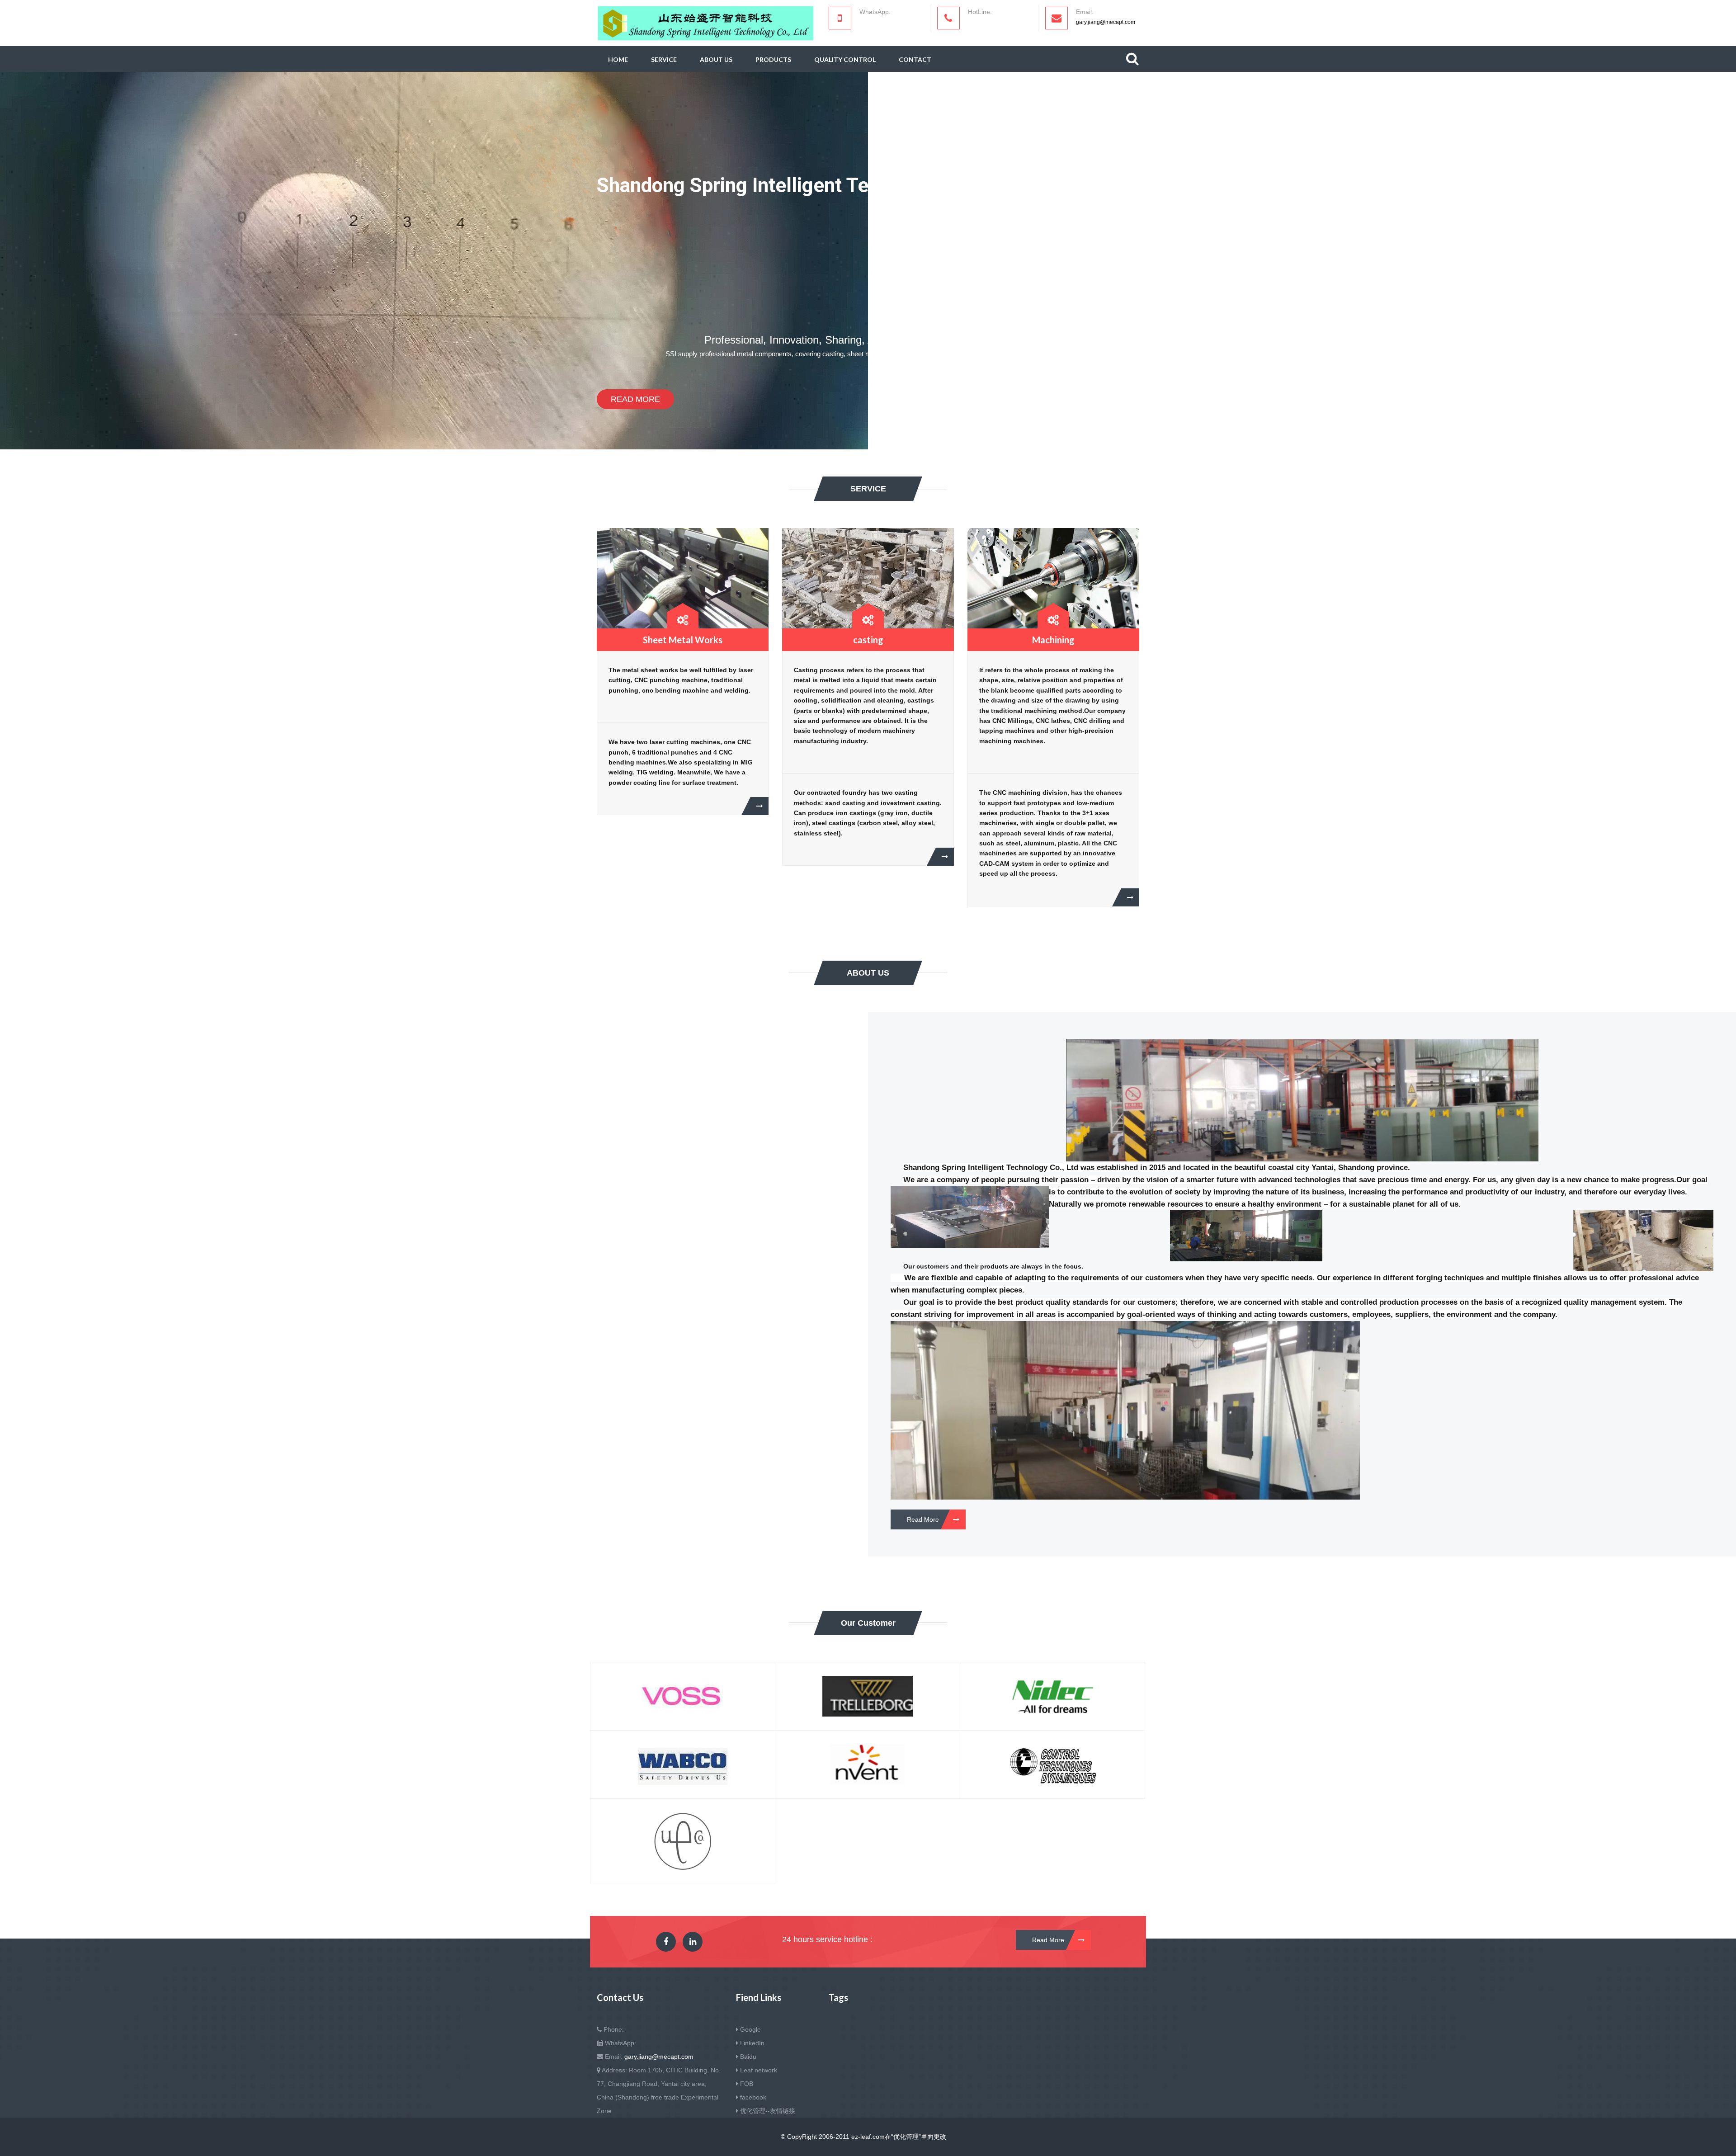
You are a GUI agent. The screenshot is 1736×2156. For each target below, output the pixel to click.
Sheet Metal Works (683, 640)
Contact (915, 59)
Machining (1053, 640)
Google (750, 2029)
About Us (716, 59)
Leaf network (759, 2070)
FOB (747, 2084)
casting (868, 640)
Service (664, 59)
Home (618, 59)
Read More (635, 399)
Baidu (748, 2057)
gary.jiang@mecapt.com (1106, 22)
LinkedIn (752, 2043)
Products (773, 59)
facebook (753, 2097)
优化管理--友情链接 (768, 2111)
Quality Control (845, 59)
